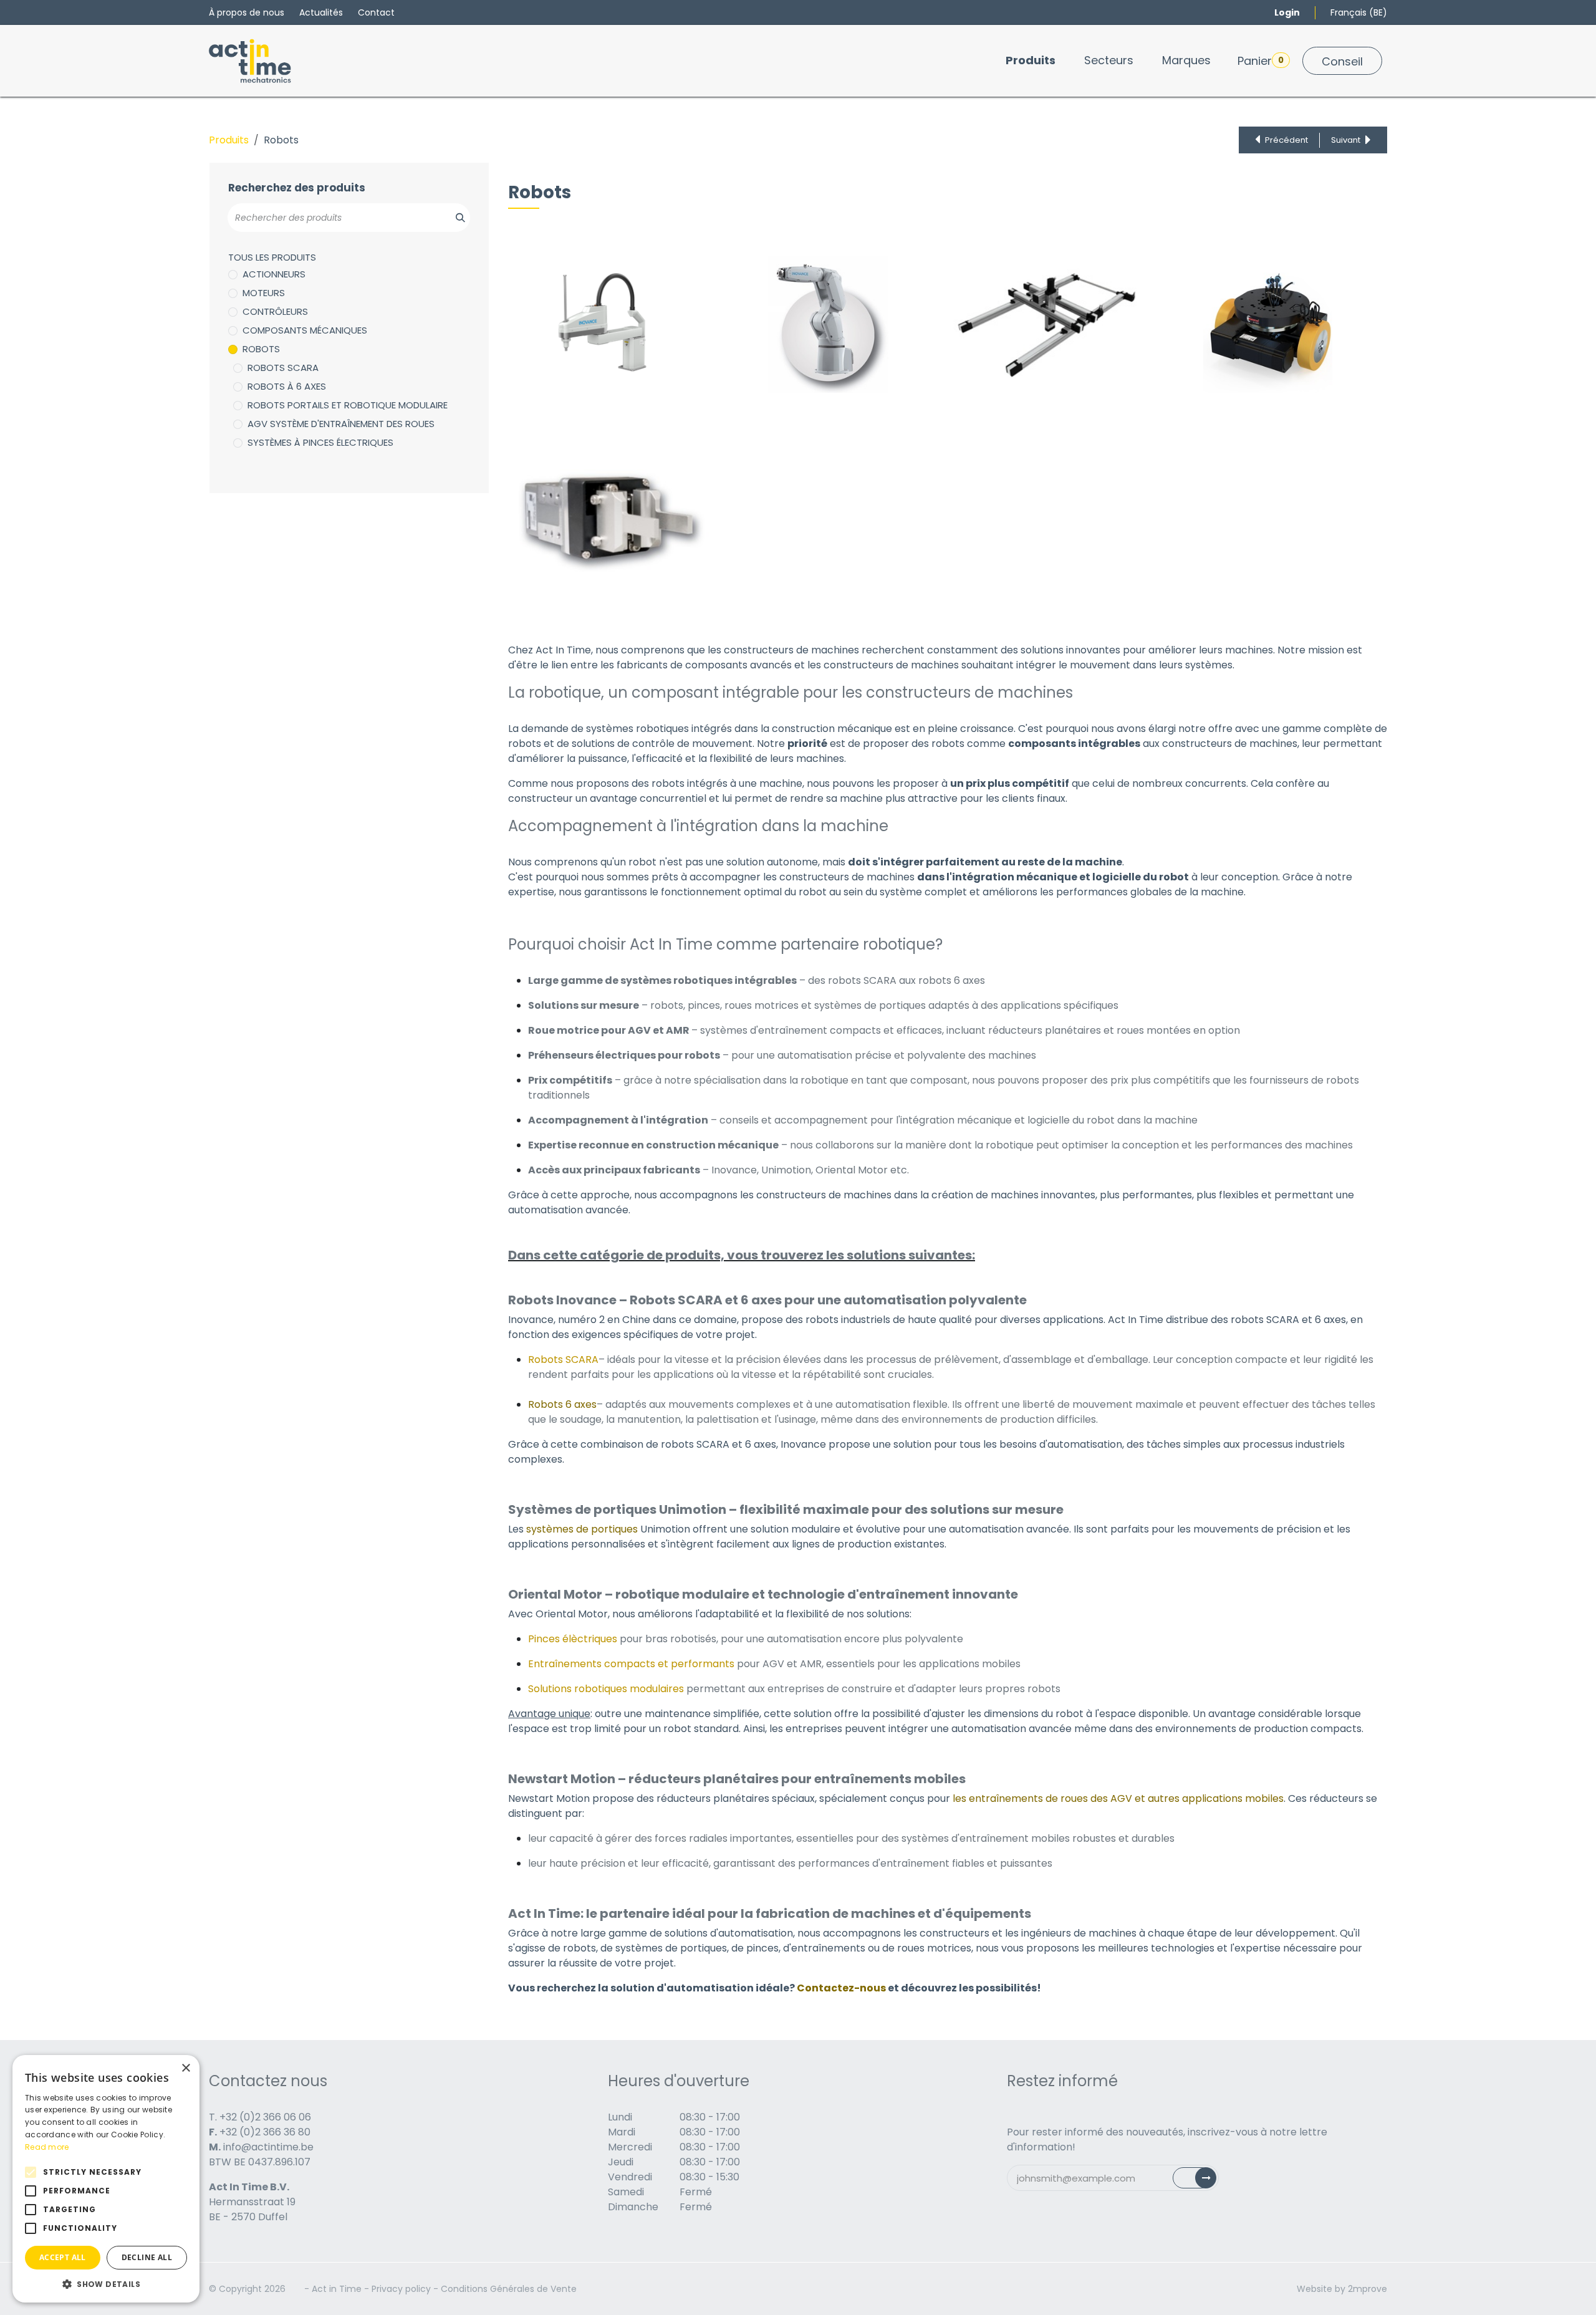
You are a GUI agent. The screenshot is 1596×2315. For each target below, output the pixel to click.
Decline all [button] (147, 2257)
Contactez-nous (841, 1988)
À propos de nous (247, 12)
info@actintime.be (268, 2147)
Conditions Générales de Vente (509, 2289)
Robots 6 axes (562, 1404)
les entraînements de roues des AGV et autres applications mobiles (1118, 1798)
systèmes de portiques (582, 1529)
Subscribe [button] (1202, 2181)
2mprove (1368, 2289)
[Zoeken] (454, 218)
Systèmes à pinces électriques (320, 442)
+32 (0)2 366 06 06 (265, 2117)
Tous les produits (272, 257)
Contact (376, 12)
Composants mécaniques (305, 330)
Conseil (1342, 61)
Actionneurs (274, 274)
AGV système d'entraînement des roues (341, 424)
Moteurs (264, 293)
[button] (106, 2284)
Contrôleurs (275, 311)
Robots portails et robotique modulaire (348, 405)
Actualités (321, 12)
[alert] (106, 2179)
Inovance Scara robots (576, 282)
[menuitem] (1031, 60)
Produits (229, 140)
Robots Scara (283, 368)
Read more (47, 2147)
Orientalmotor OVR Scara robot (595, 297)
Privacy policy (401, 2289)
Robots (261, 349)
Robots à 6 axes (287, 386)
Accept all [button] (63, 2257)
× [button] (185, 2068)
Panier (1261, 61)
